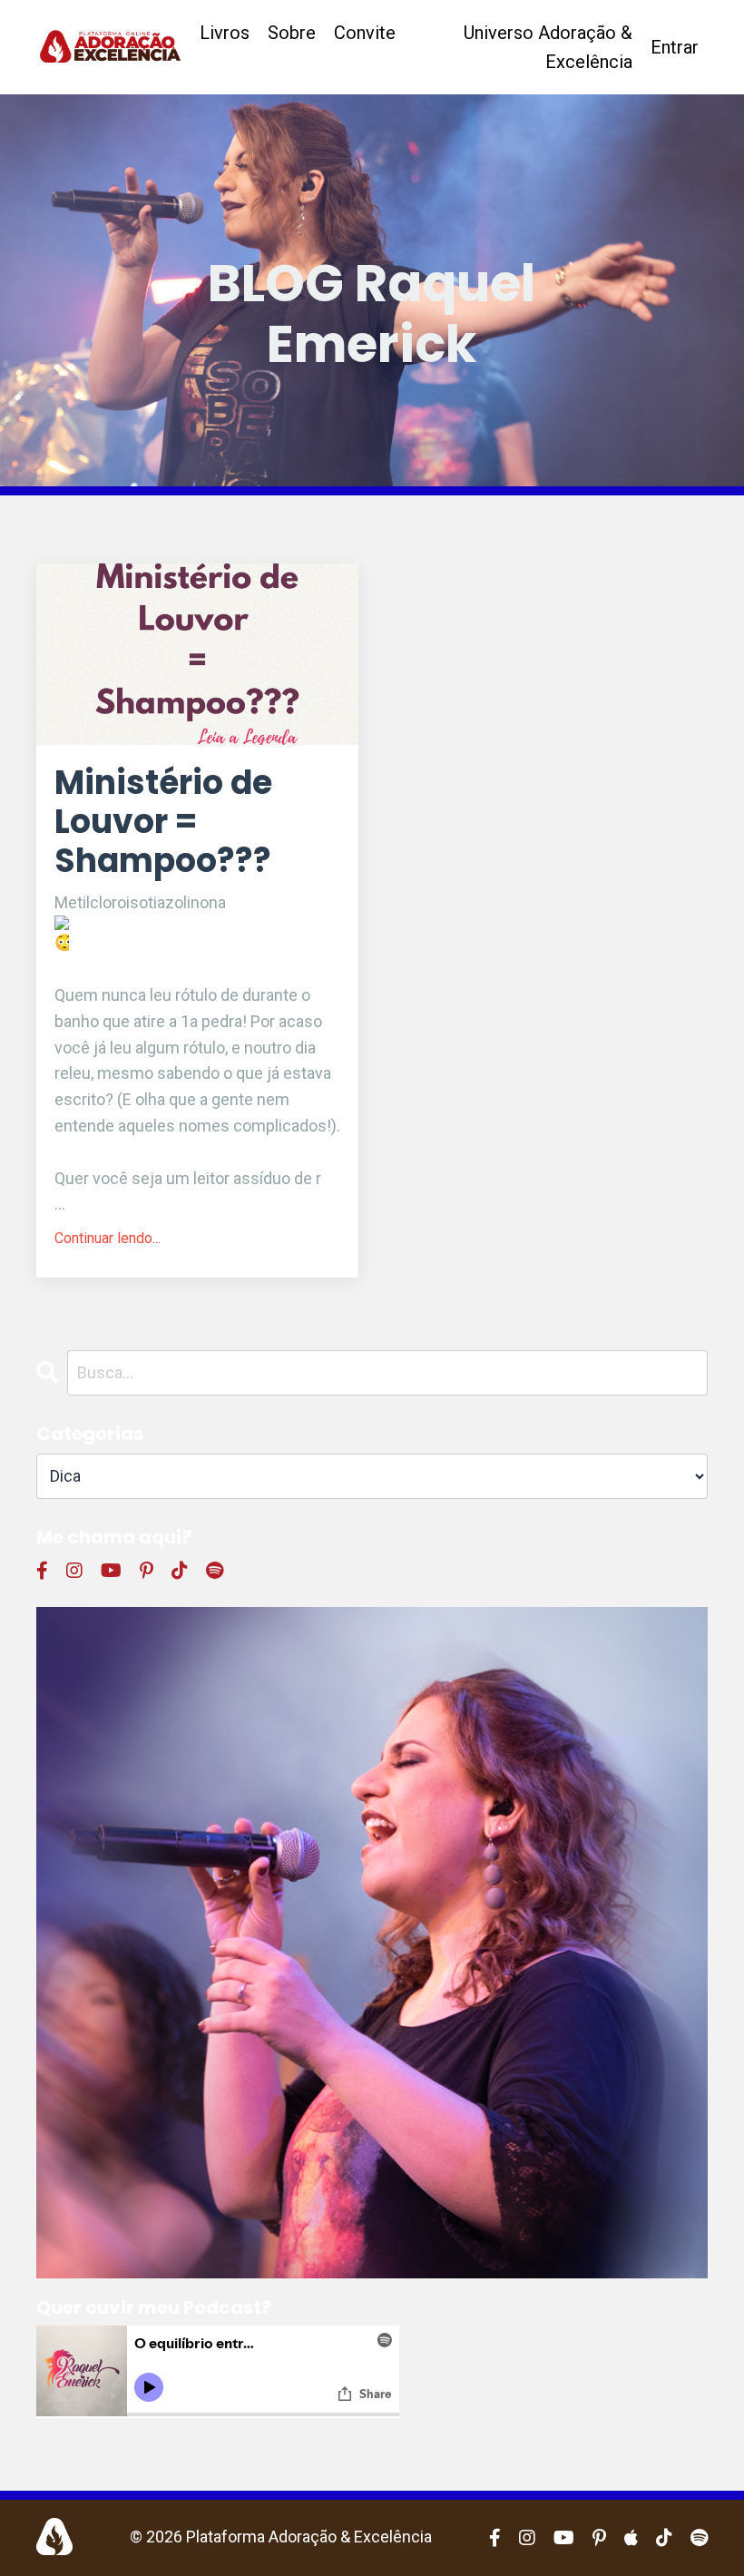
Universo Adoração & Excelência (548, 47)
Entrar (675, 47)
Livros (225, 33)
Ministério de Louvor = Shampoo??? (163, 822)
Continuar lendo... (108, 1238)
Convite (365, 33)
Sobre (292, 33)
